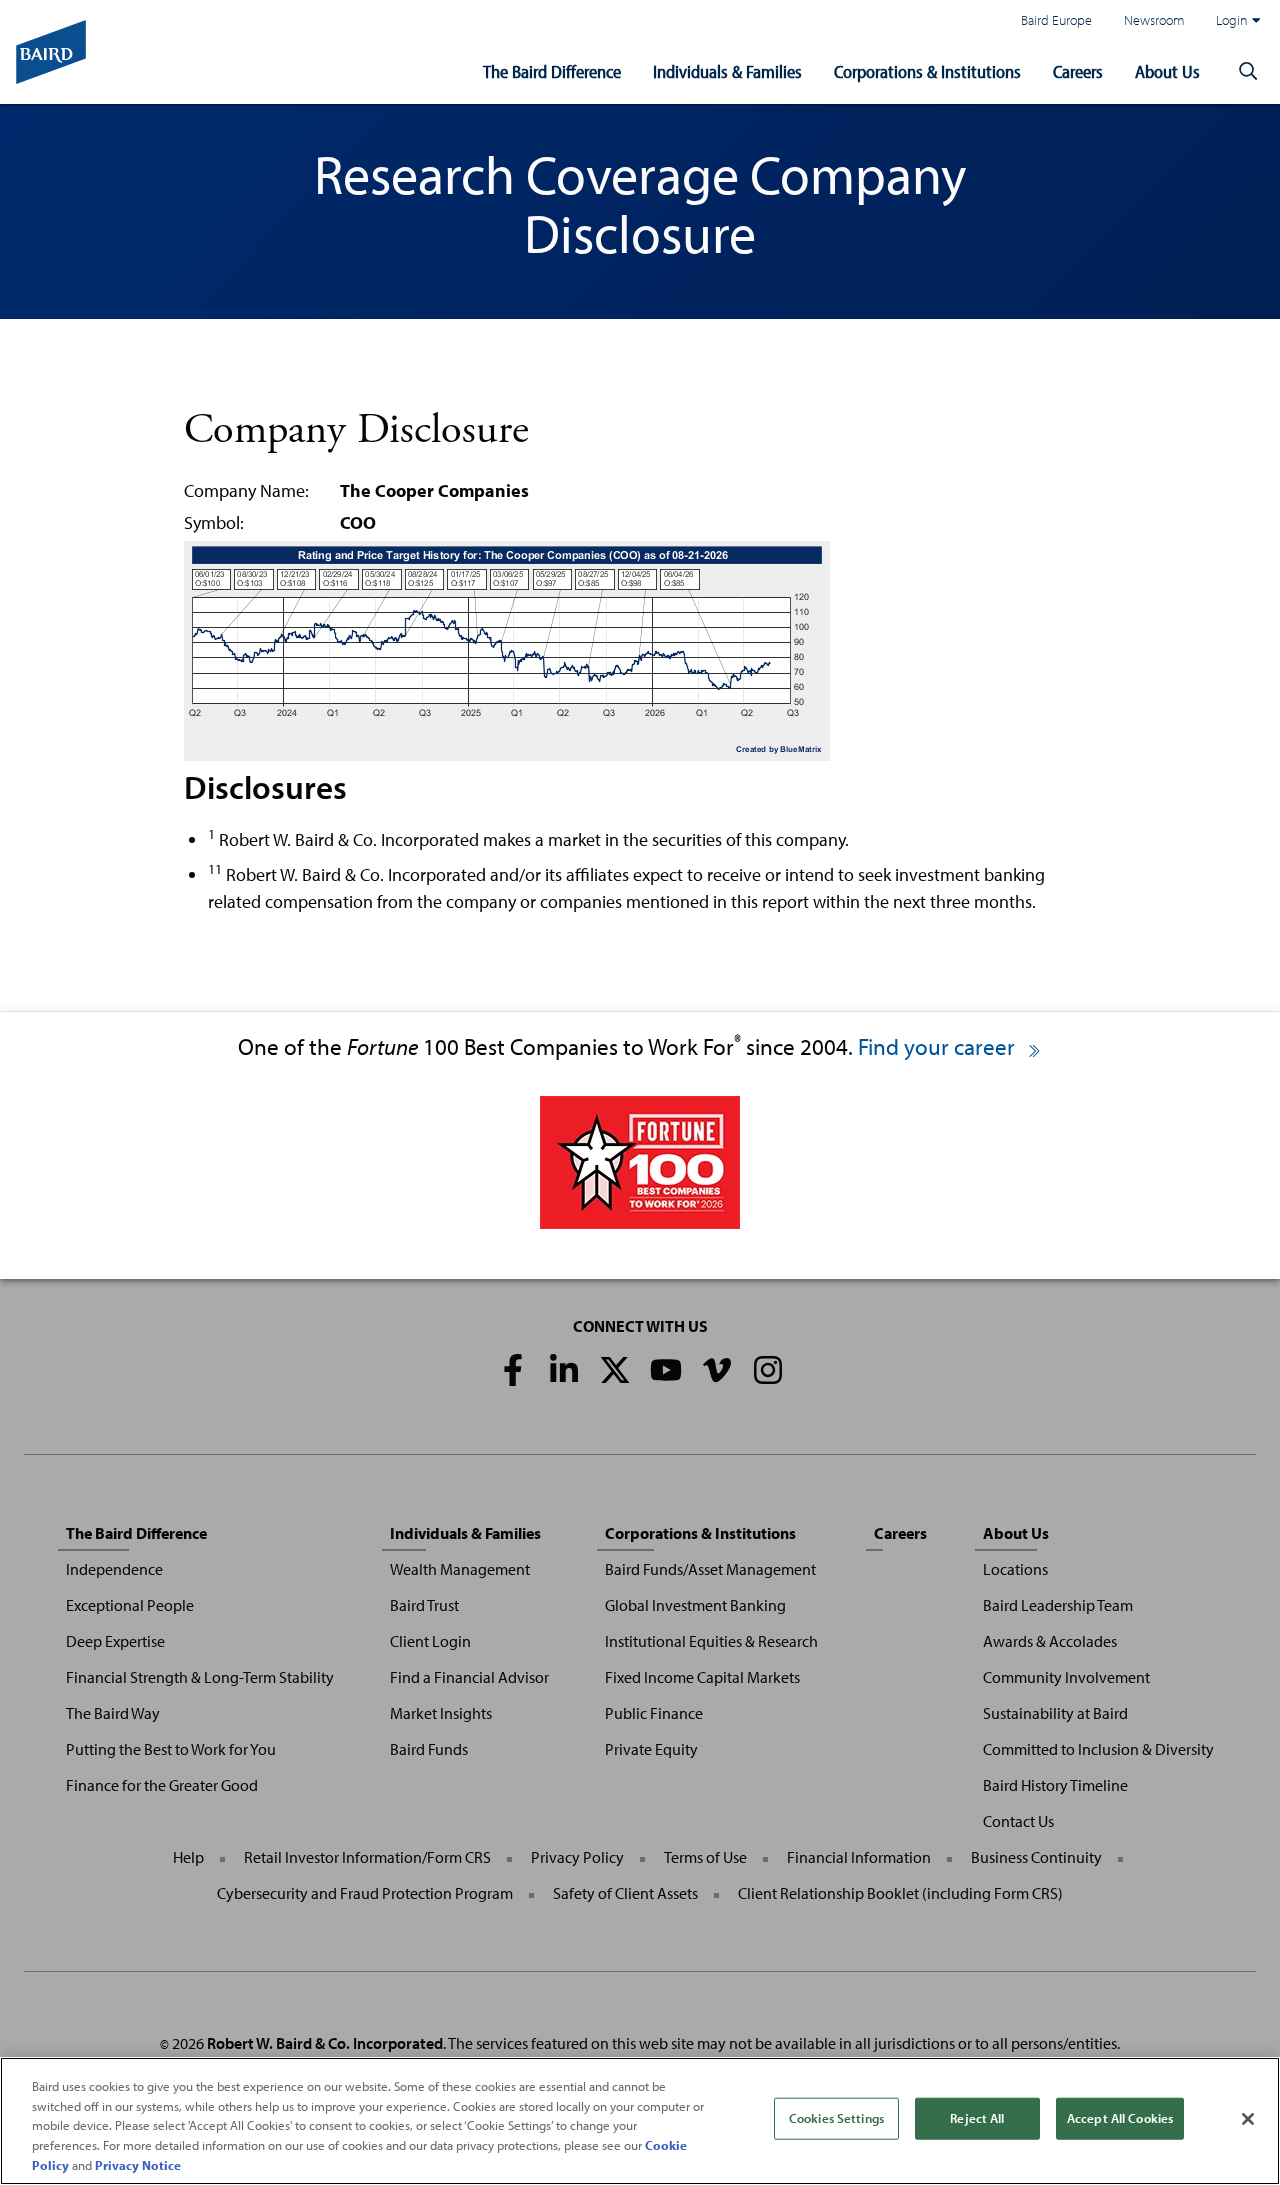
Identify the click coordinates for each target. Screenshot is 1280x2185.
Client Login (430, 1641)
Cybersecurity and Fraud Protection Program (365, 1893)
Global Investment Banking (695, 1605)
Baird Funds (429, 1749)
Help (188, 1857)
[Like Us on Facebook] (513, 1370)
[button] (1248, 72)
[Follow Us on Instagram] (768, 1370)
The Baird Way (113, 1713)
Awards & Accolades (1050, 1641)
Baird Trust (424, 1605)
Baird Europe (1056, 19)
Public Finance (654, 1713)
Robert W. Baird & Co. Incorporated (325, 2043)
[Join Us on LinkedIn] (564, 1370)
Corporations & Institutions (927, 71)
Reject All (977, 2118)
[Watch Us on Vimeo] (717, 1370)
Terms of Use (705, 1857)
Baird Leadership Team (1058, 1605)
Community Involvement (1066, 1677)
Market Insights (441, 1713)
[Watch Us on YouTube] (666, 1370)
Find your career (939, 1046)
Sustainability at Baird (1055, 1713)
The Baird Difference (552, 71)
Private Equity (651, 1749)
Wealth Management (460, 1569)
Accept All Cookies (1120, 2118)
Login (1232, 19)
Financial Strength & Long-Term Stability (200, 1677)
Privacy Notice (138, 2164)
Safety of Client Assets (625, 1893)
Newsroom (1154, 19)
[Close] (1248, 2119)
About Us (1167, 71)
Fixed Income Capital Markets (702, 1677)
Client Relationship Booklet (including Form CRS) (900, 1893)
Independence (114, 1569)
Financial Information (859, 1857)
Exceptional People (130, 1605)
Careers (1078, 71)
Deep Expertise (115, 1641)
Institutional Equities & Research (711, 1641)
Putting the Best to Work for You (171, 1749)
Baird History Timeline (1055, 1785)
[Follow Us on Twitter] (615, 1370)
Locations (1015, 1569)
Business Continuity (1036, 1857)
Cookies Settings (836, 2118)
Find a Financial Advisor (469, 1677)
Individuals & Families (727, 71)
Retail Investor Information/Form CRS (367, 1857)
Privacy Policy (577, 1857)
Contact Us (1018, 1821)
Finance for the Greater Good (162, 1785)
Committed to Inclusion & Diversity (1098, 1749)
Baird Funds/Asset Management (710, 1569)
